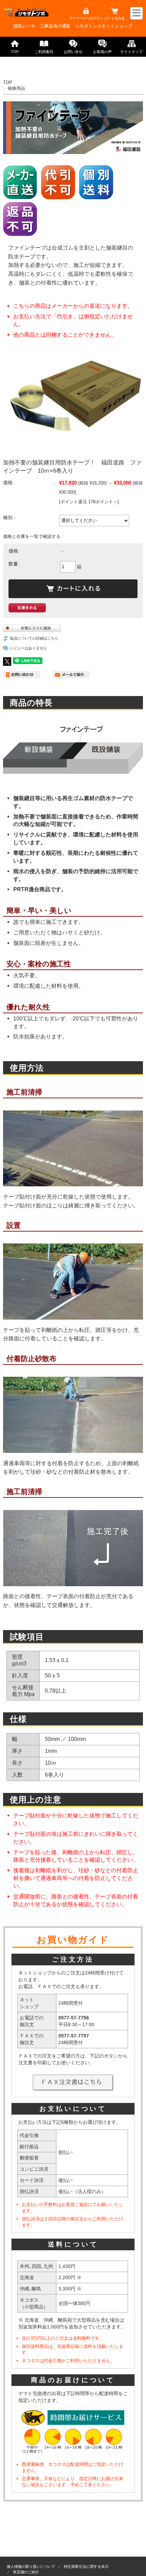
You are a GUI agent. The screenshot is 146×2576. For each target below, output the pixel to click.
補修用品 (16, 88)
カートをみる (114, 18)
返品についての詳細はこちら (34, 638)
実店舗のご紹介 (26, 2572)
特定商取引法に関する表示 (86, 2566)
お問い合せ (73, 52)
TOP (15, 52)
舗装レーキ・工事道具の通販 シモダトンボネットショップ (73, 26)
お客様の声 (102, 52)
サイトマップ (131, 52)
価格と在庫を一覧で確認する (32, 536)
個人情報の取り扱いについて (31, 2566)
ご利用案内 (44, 52)
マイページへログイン (86, 18)
